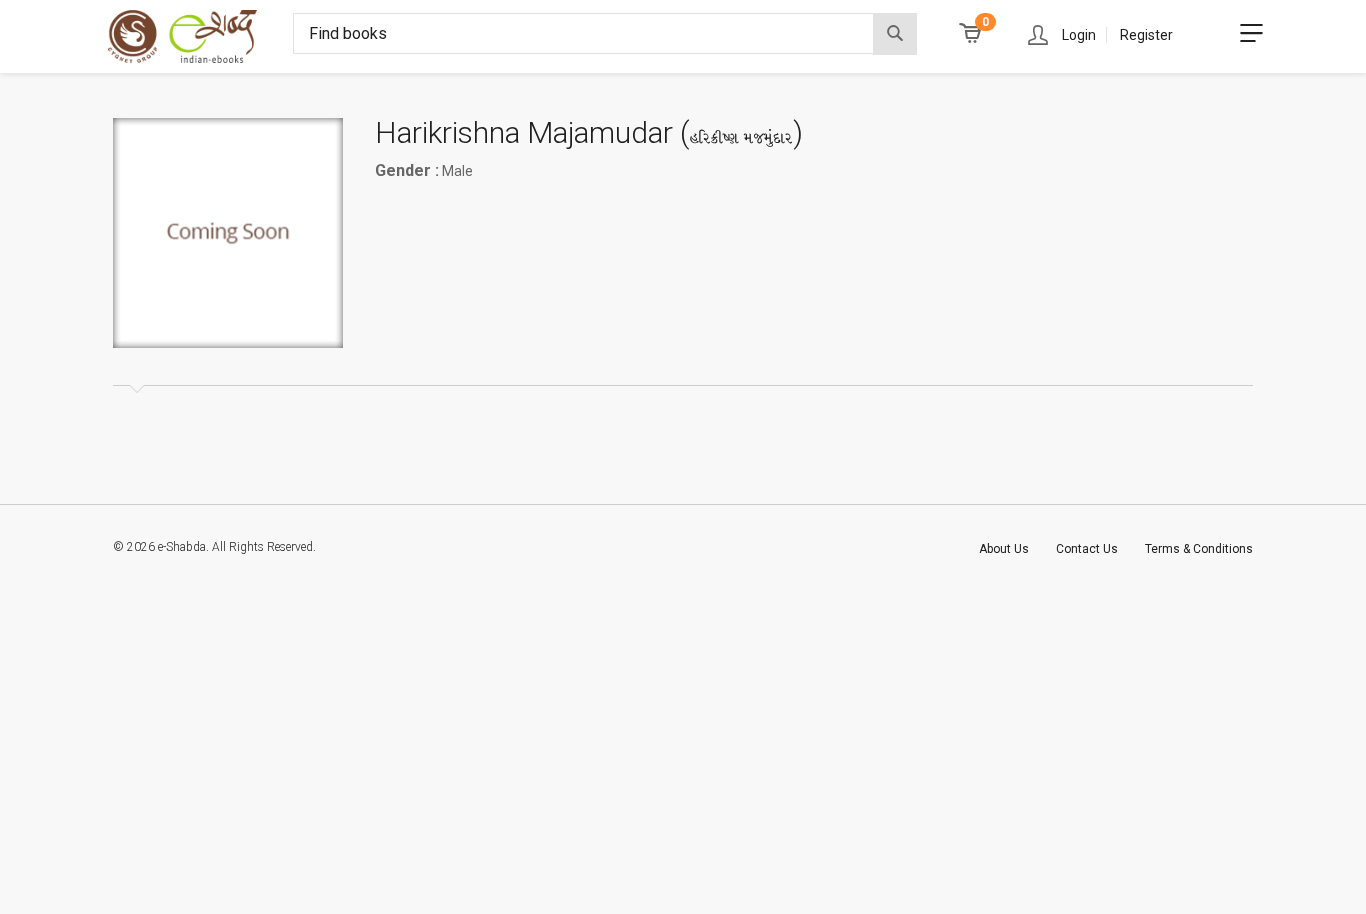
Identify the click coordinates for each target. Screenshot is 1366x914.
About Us (1004, 549)
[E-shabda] (201, 36)
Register (1146, 35)
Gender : (407, 171)
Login (1079, 35)
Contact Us (1087, 549)
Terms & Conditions (1199, 549)
